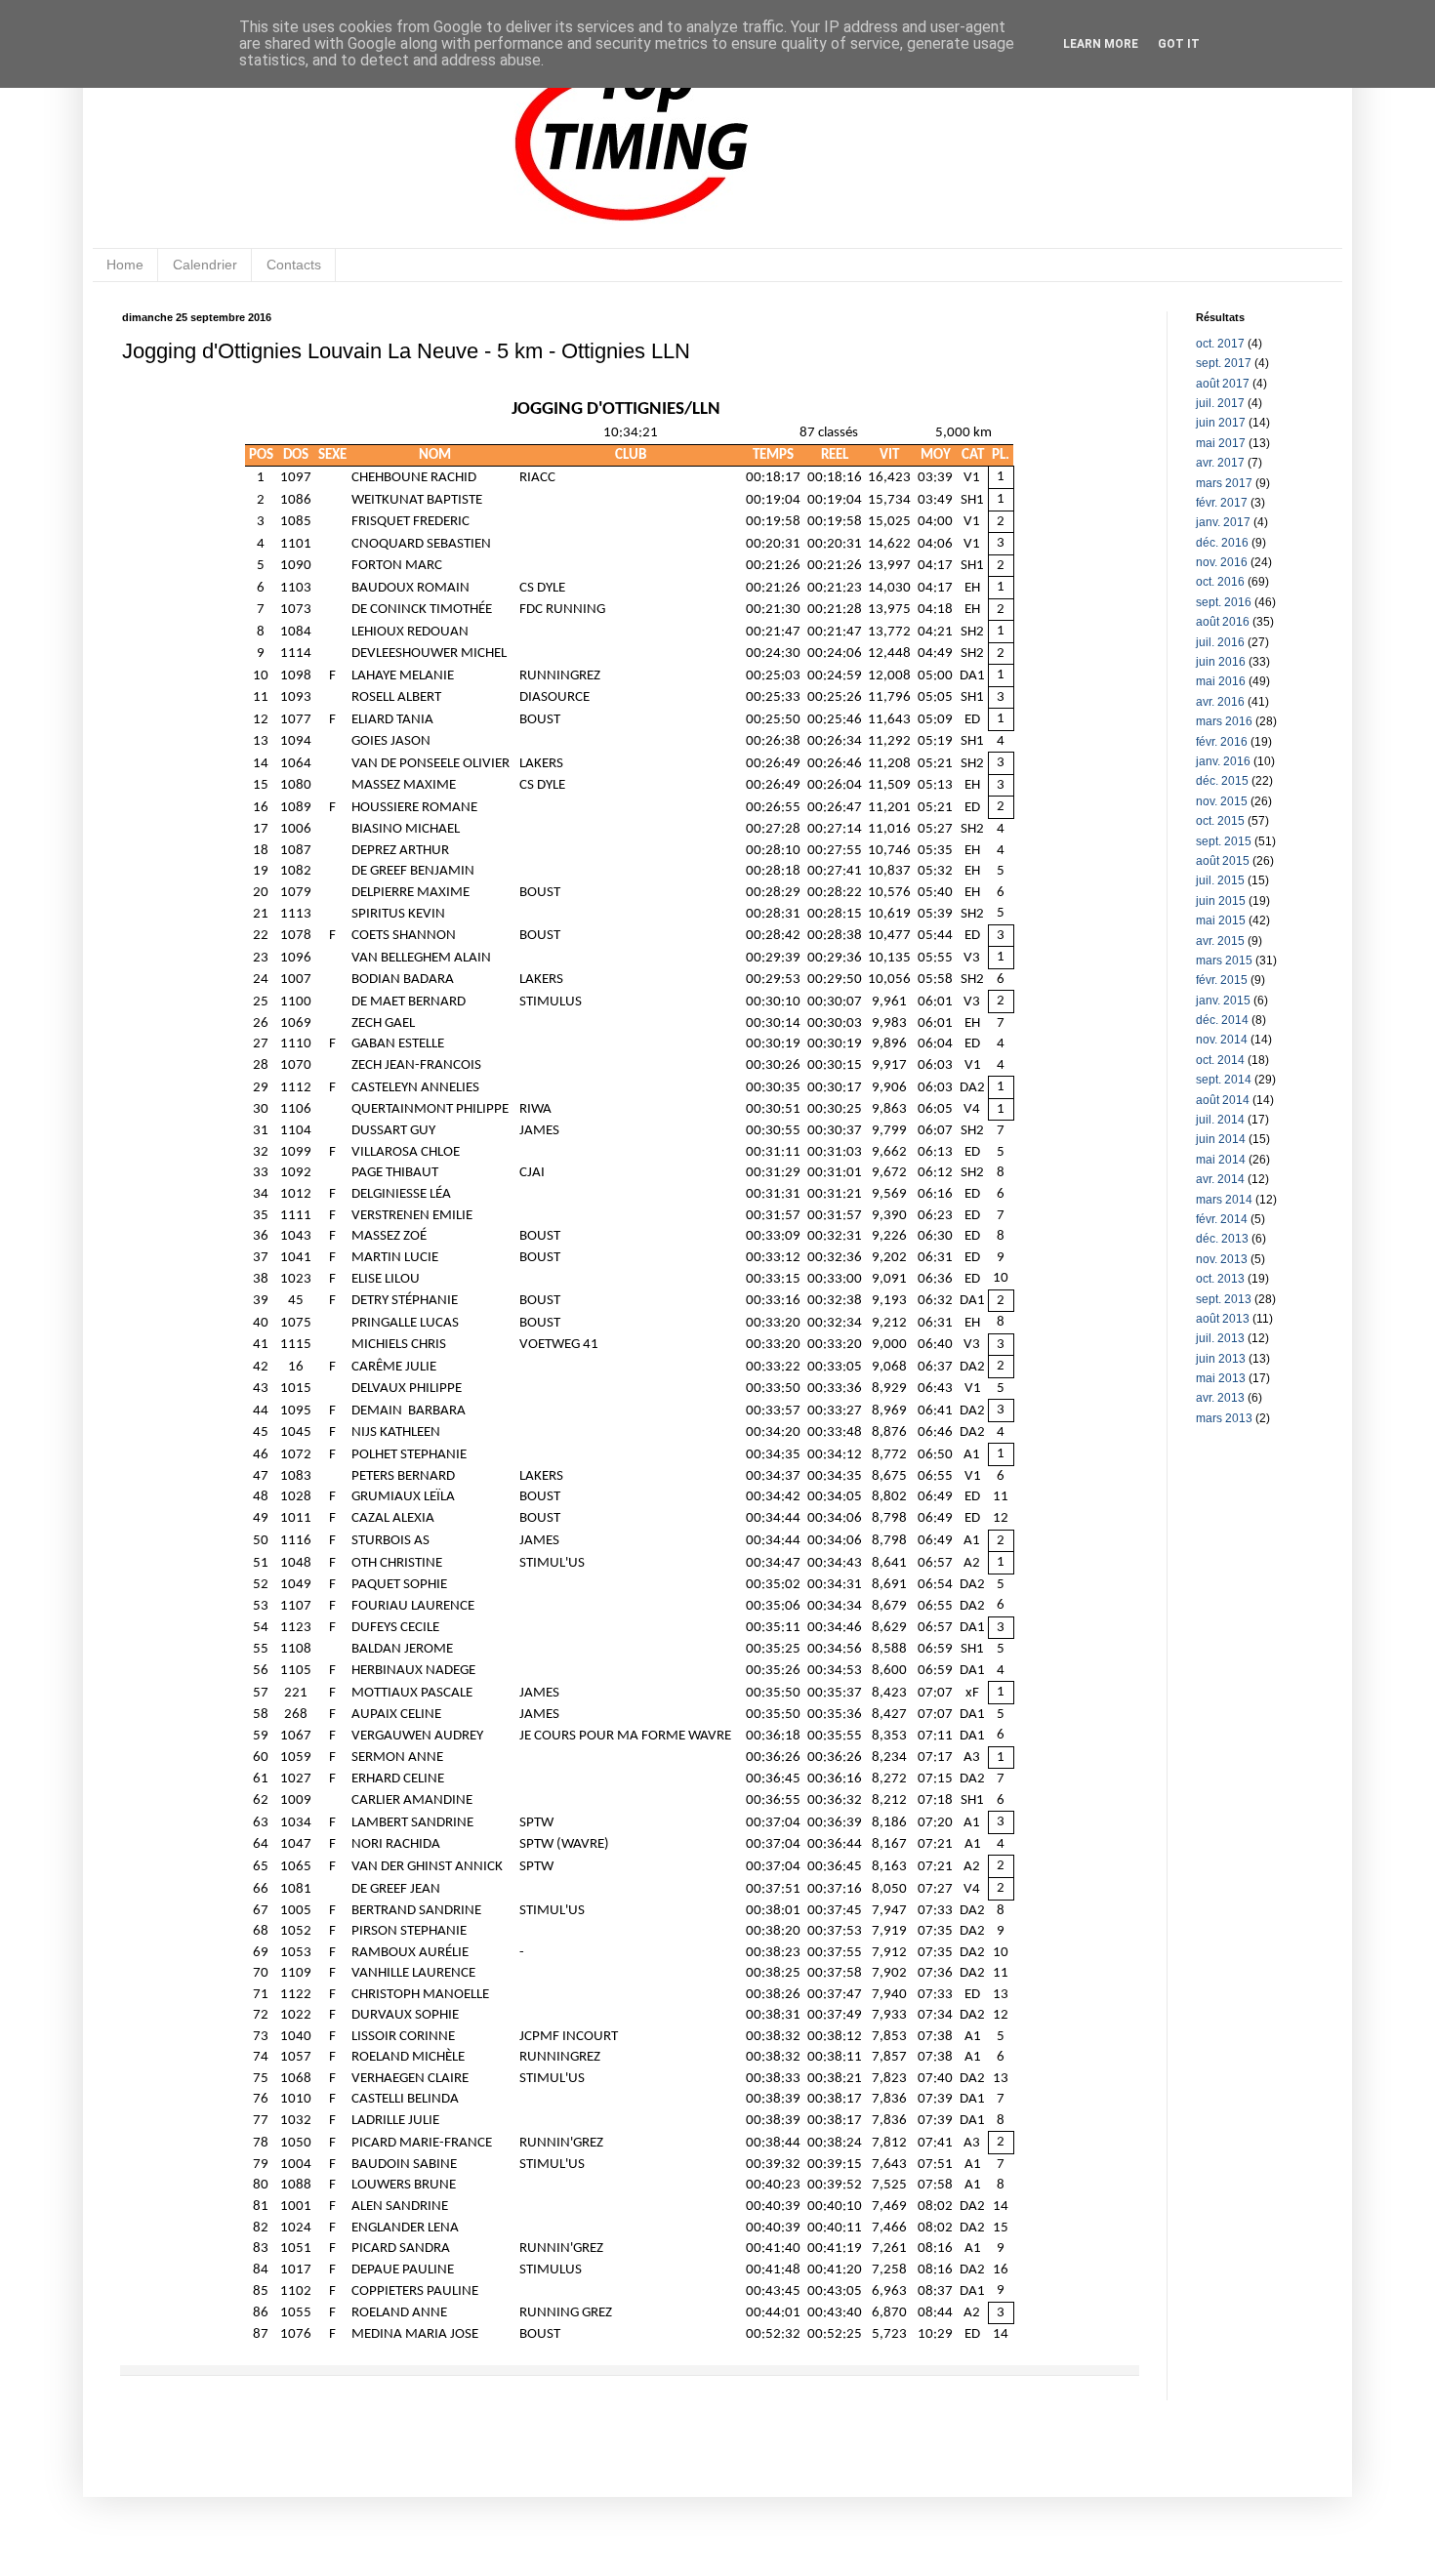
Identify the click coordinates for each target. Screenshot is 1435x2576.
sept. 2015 (1224, 841)
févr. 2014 (1222, 1219)
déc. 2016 (1222, 543)
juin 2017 (1221, 423)
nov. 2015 (1222, 801)
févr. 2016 (1222, 742)
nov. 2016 (1222, 562)
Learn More (1101, 44)
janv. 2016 (1223, 761)
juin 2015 (1221, 901)
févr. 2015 (1222, 980)
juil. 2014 (1220, 1120)
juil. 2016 (1220, 642)
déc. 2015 (1222, 781)
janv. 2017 (1223, 522)
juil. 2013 (1220, 1338)
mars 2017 (1224, 483)
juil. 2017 (1220, 403)
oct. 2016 (1220, 582)
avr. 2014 (1220, 1179)
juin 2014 (1221, 1139)
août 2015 (1223, 861)
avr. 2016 (1220, 702)
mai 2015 (1221, 920)
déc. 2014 (1222, 1020)
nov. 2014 (1222, 1040)
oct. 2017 (1220, 344)
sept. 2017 (1224, 363)
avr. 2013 (1220, 1398)
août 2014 (1223, 1100)
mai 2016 (1221, 681)
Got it (1179, 44)
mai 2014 (1221, 1160)
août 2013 (1223, 1319)
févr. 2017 (1222, 503)
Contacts (294, 265)
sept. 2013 (1224, 1299)
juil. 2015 (1220, 880)
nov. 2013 (1222, 1259)
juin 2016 (1221, 662)
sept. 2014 (1224, 1080)
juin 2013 (1221, 1359)
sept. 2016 (1224, 602)
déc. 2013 (1222, 1239)
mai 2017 (1221, 443)
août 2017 (1223, 384)
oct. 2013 (1220, 1279)
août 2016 (1223, 622)
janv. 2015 (1223, 1001)
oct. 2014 (1220, 1060)
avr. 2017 (1220, 463)
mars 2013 (1224, 1418)
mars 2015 (1224, 961)
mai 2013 (1221, 1378)
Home (125, 265)
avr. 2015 (1220, 941)
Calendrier (205, 265)
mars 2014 (1224, 1200)
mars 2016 (1224, 721)
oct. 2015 (1220, 821)
